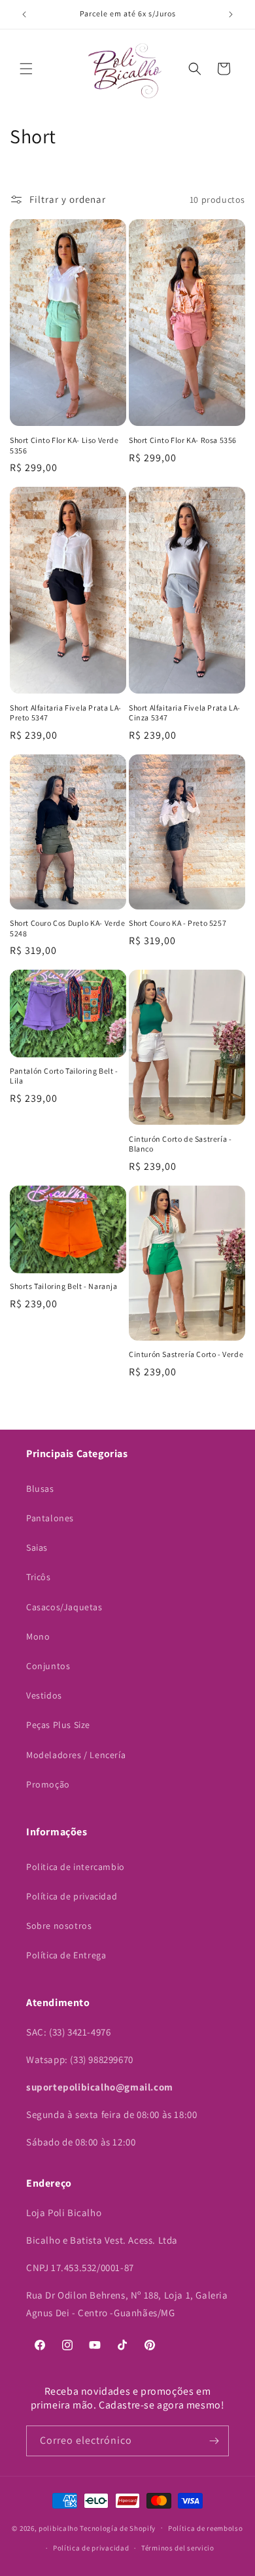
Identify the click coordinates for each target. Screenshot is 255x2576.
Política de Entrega (66, 1955)
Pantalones (50, 1518)
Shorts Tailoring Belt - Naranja (64, 1286)
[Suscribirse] (214, 2441)
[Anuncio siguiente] (231, 14)
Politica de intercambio (76, 1867)
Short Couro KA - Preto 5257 (178, 923)
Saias (37, 1547)
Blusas (40, 1489)
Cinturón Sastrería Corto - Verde (186, 1354)
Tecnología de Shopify (118, 2528)
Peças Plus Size (58, 1725)
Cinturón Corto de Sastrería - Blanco (180, 1144)
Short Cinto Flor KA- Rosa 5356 (183, 440)
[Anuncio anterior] (24, 14)
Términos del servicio (178, 2548)
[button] (26, 69)
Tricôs (39, 1577)
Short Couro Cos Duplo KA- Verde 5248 (68, 928)
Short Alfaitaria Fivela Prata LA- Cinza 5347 (185, 713)
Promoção (48, 1784)
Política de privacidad (72, 1896)
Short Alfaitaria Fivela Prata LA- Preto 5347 (66, 713)
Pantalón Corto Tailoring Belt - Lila (64, 1076)
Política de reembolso (206, 2528)
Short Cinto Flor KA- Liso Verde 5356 (64, 445)
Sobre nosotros (59, 1926)
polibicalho (59, 2528)
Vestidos (44, 1695)
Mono (38, 1636)
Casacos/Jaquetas (64, 1607)
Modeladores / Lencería (76, 1755)
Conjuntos (48, 1666)
